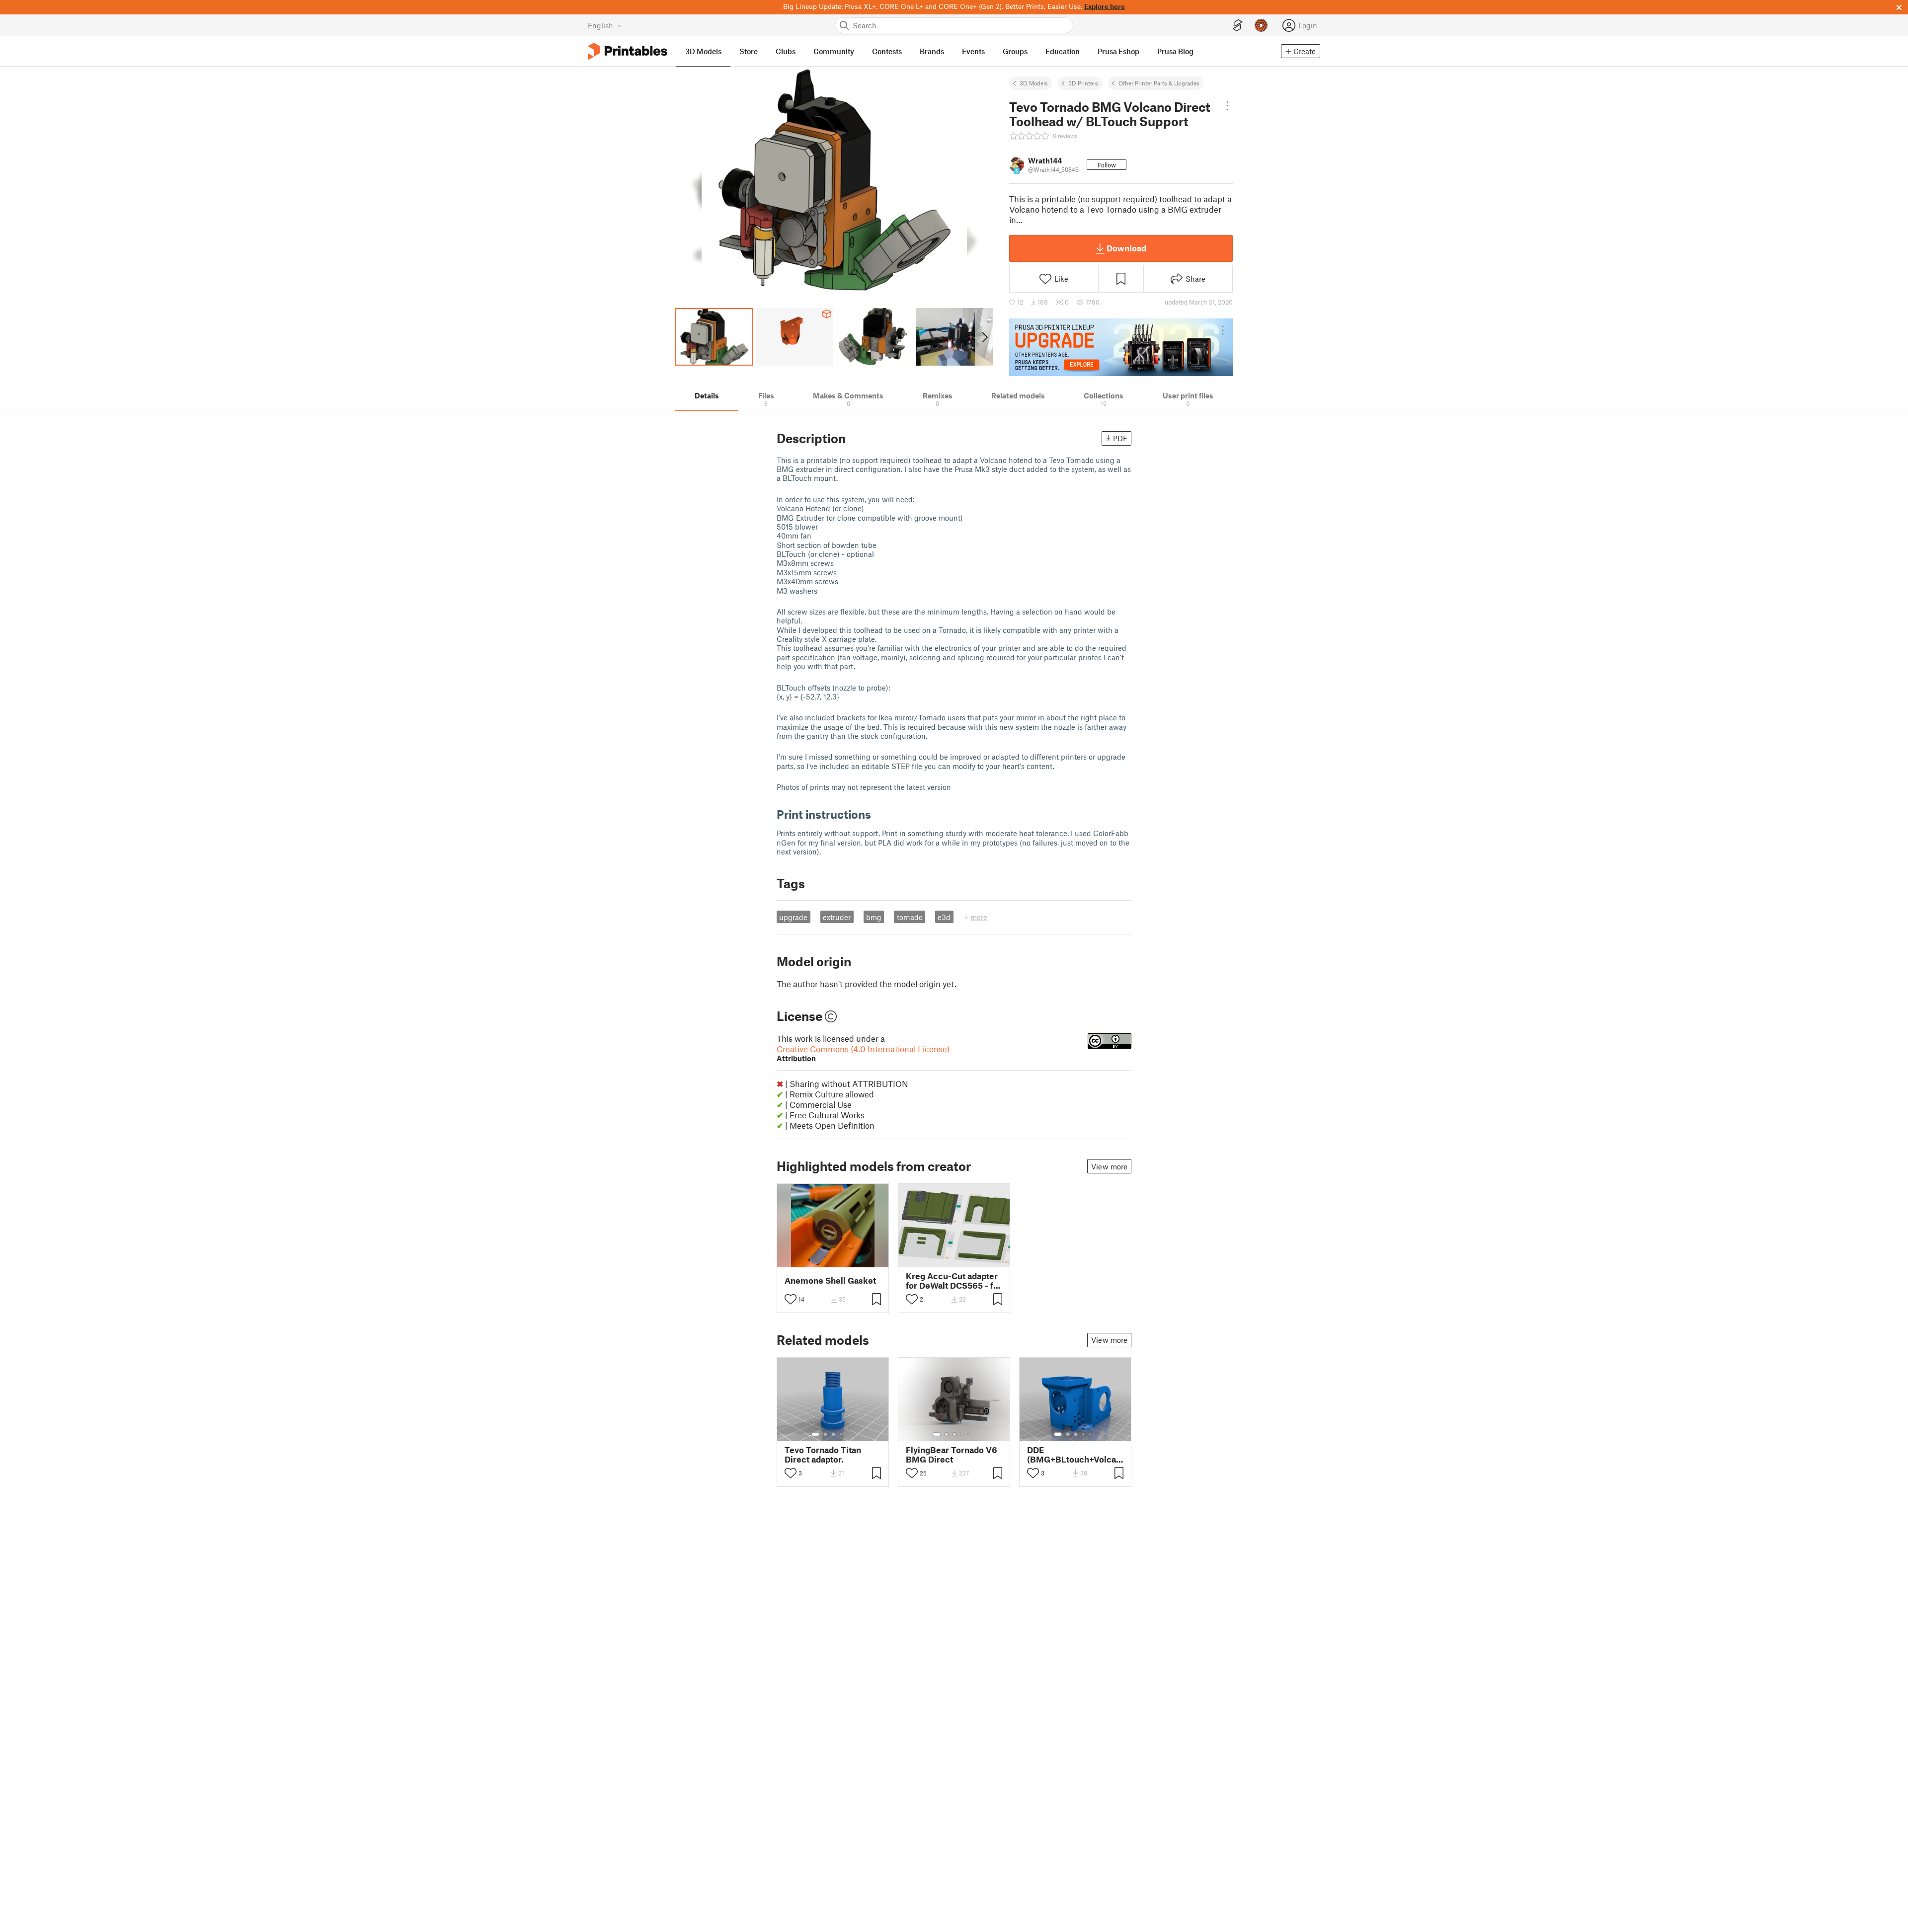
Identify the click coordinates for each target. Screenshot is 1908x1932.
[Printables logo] (628, 51)
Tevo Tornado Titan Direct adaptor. (823, 1455)
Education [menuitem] (1063, 51)
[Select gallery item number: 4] (841, 1434)
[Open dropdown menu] (1227, 106)
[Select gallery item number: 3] (833, 1434)
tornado (910, 917)
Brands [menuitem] (932, 51)
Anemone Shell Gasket (830, 1280)
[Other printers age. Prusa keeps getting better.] (1121, 347)
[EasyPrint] (1238, 26)
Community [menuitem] (834, 51)
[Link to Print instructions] (878, 814)
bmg (874, 917)
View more (1109, 1166)
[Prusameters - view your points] (1261, 25)
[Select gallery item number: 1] (815, 1434)
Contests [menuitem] (887, 51)
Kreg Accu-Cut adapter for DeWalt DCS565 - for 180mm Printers (954, 1281)
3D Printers (1083, 83)
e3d (944, 917)
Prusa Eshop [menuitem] (1118, 51)
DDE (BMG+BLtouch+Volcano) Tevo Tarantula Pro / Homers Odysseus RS (1075, 1455)
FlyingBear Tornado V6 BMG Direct (952, 1455)
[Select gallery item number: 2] (825, 1434)
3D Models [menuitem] (703, 51)
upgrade (793, 917)
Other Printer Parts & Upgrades (1159, 83)
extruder (837, 917)
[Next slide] (984, 337)
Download (1126, 248)
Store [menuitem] (749, 51)
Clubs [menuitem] (786, 51)
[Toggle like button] (791, 1299)
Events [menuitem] (973, 51)
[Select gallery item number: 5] (848, 1434)
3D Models (1034, 83)
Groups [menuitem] (1015, 51)
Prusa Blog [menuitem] (1175, 51)
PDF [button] (1120, 438)
